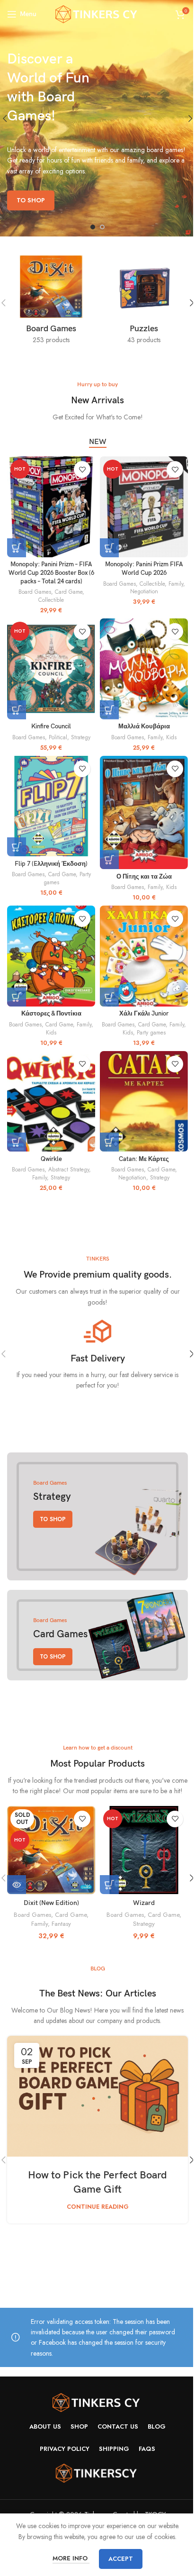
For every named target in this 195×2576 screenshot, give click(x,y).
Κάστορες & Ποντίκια (51, 1014)
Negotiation (144, 591)
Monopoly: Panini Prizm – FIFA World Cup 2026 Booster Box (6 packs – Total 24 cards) (51, 573)
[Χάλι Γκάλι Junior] (144, 956)
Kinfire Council (51, 727)
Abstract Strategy (69, 1169)
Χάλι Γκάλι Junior (144, 1014)
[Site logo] (98, 13)
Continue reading (98, 2207)
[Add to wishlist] (82, 469)
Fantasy (61, 1924)
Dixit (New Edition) (51, 1903)
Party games (151, 1032)
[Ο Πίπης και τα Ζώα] (144, 812)
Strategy (81, 737)
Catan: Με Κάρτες (144, 1159)
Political (58, 737)
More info (71, 2558)
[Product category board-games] (51, 303)
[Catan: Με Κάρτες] (144, 1102)
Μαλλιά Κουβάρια (144, 727)
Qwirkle (51, 1159)
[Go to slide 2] (102, 227)
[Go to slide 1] (93, 227)
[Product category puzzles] (144, 303)
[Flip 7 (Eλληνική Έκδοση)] (51, 806)
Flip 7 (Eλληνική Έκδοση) (51, 864)
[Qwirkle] (51, 1102)
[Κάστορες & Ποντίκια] (51, 956)
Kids (171, 737)
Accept (121, 2559)
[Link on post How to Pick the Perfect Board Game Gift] (97, 2096)
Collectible (51, 600)
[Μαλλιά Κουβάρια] (144, 669)
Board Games (35, 592)
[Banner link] (97, 1516)
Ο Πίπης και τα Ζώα (144, 877)
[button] (17, 548)
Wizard (144, 1903)
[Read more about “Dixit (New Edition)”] (17, 1885)
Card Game (69, 592)
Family (176, 584)
